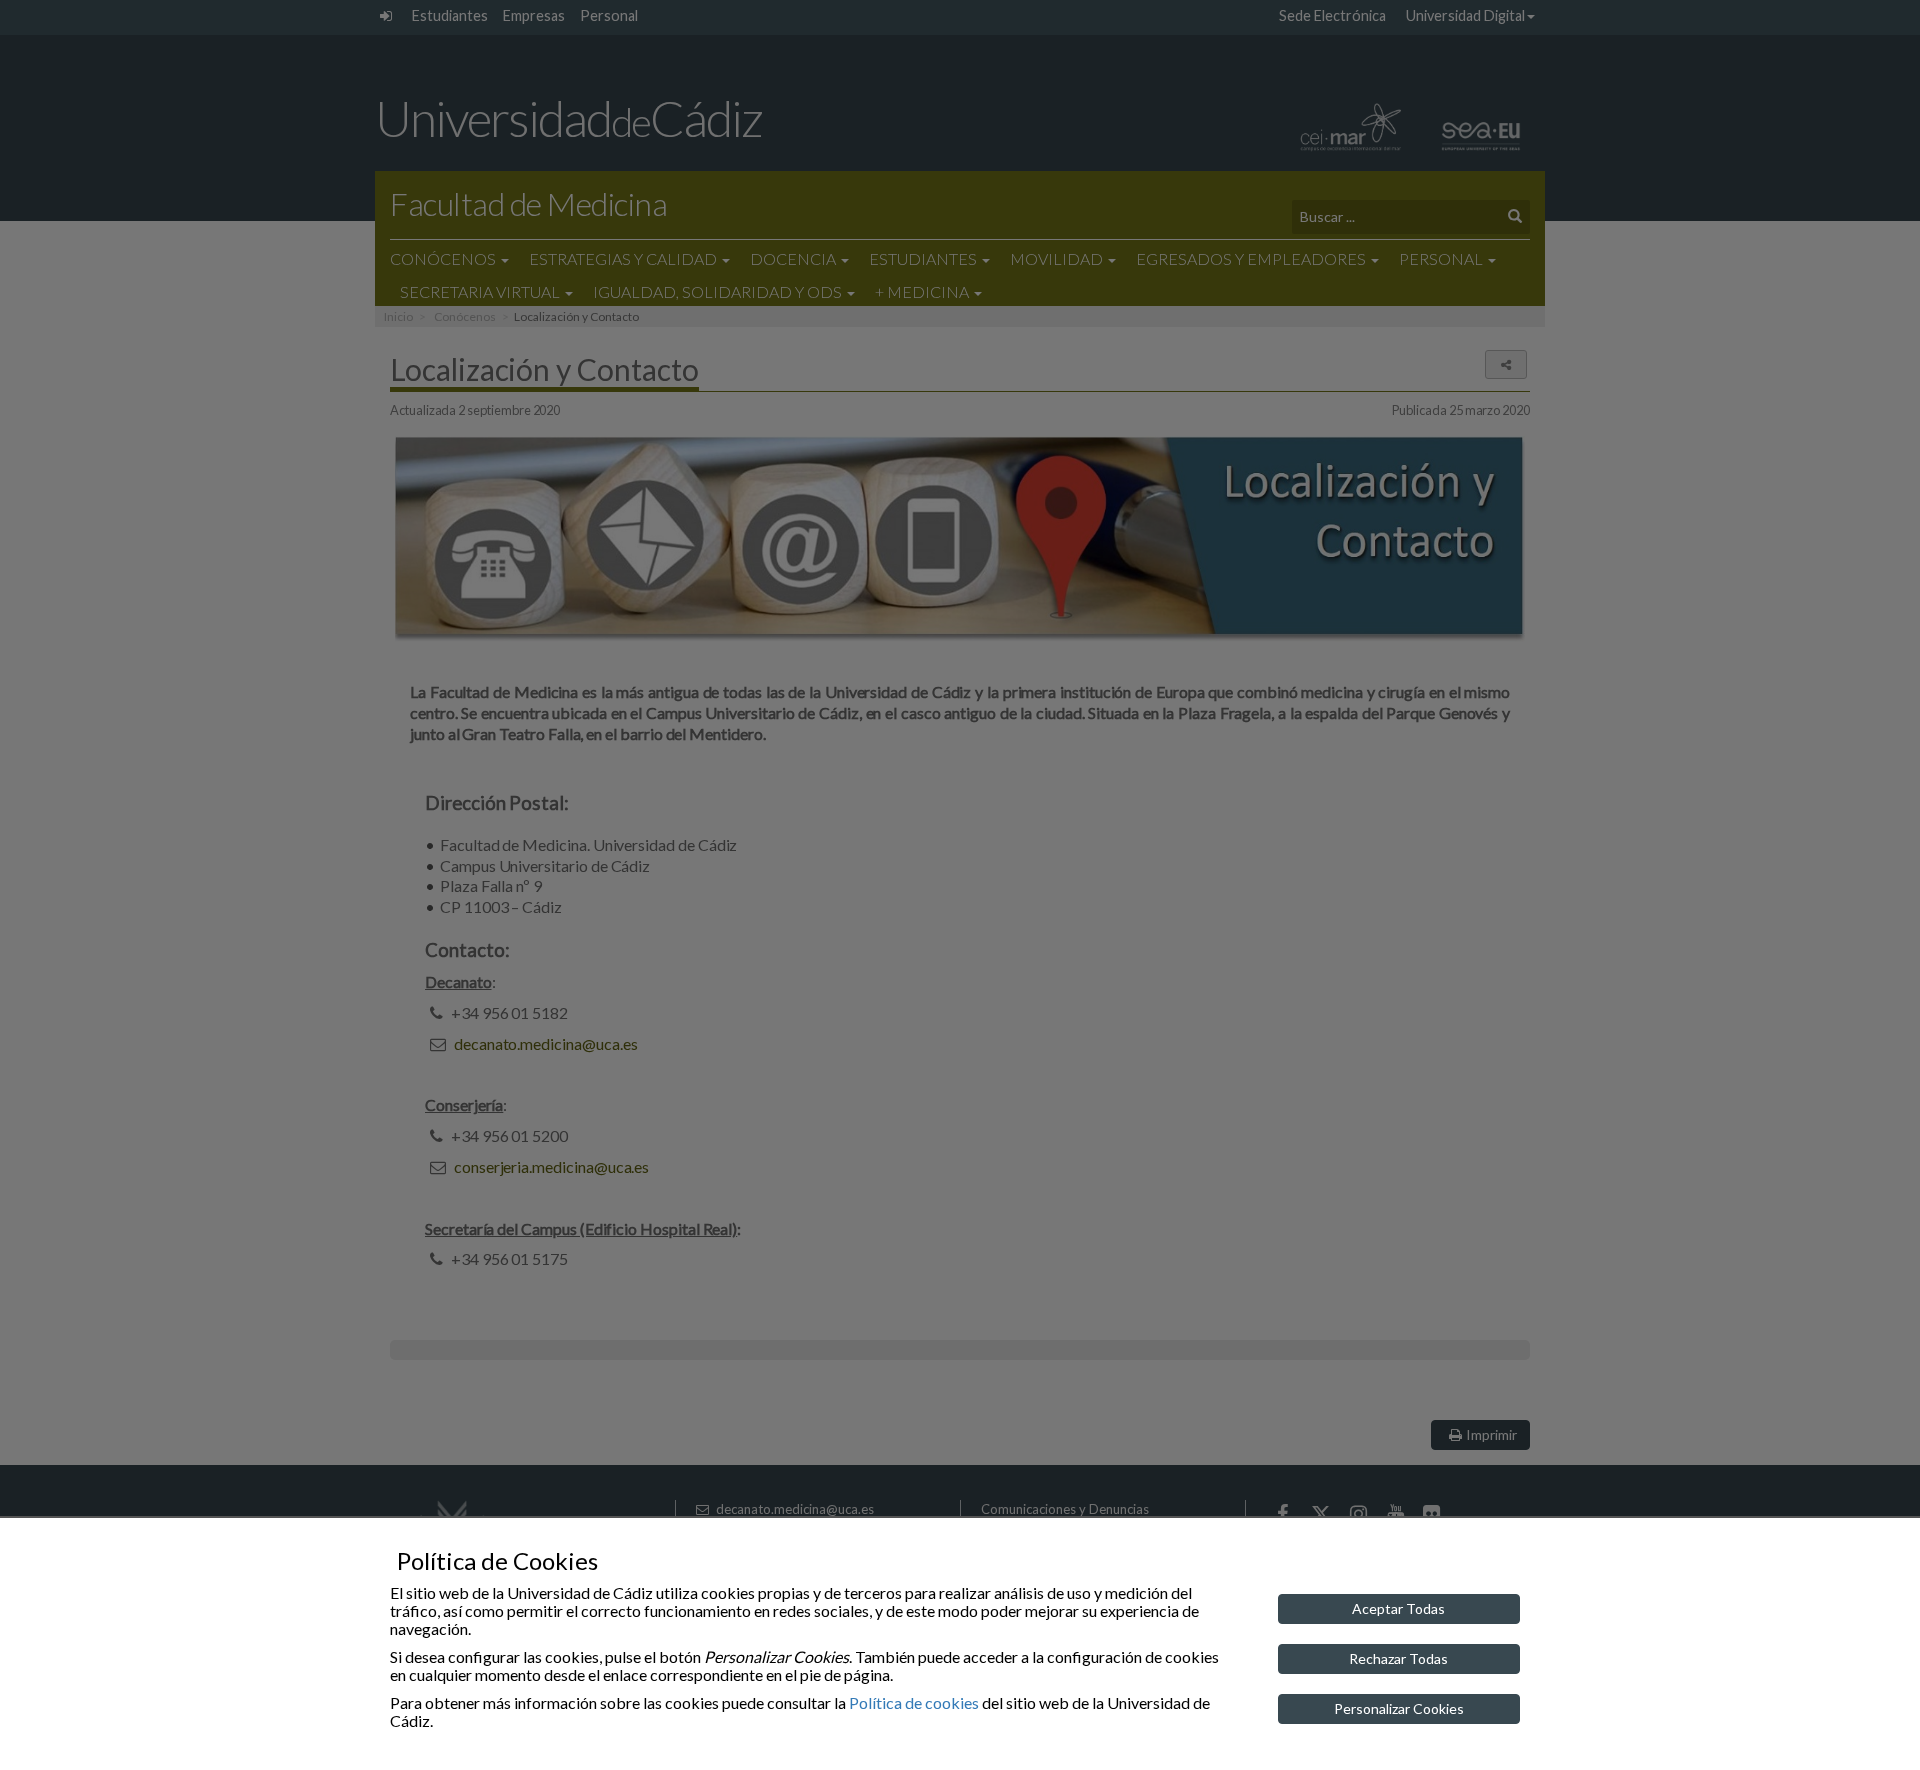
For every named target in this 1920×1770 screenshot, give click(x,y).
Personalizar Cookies (1399, 1708)
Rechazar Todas (1398, 1658)
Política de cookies (914, 1702)
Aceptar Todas (1398, 1608)
